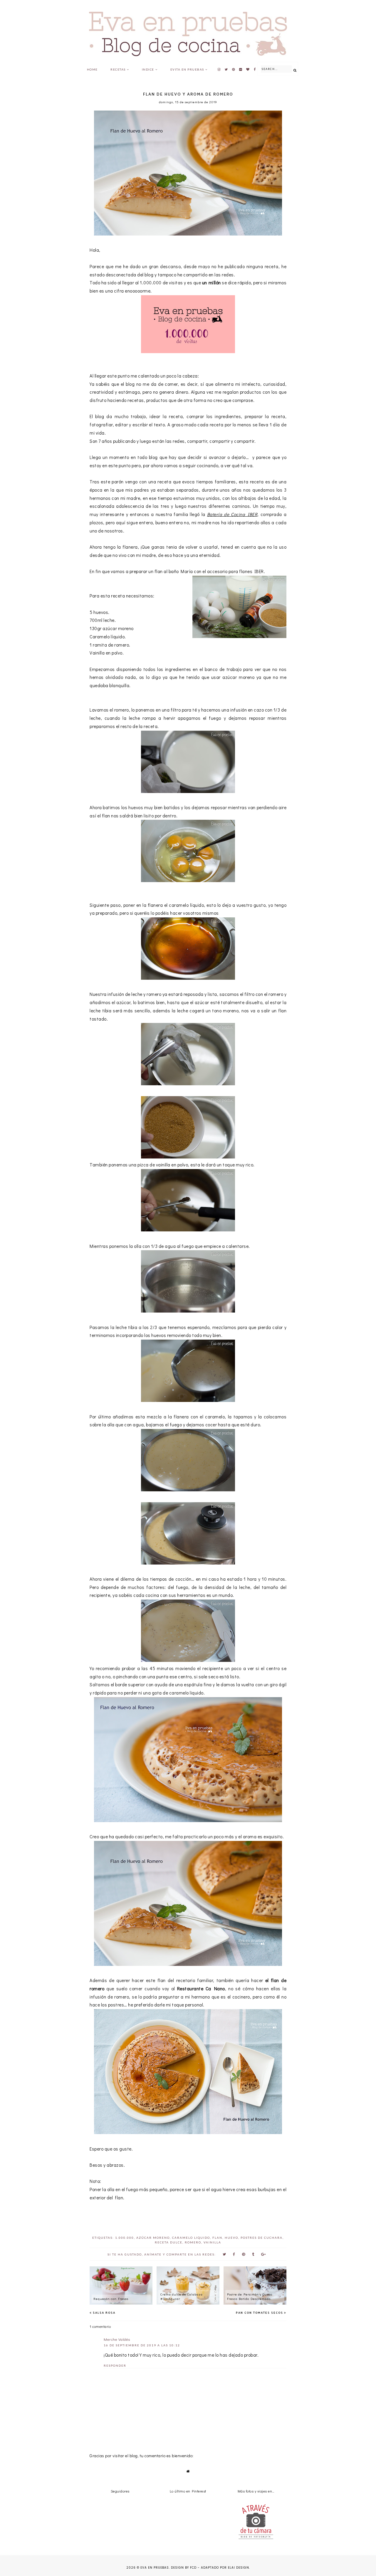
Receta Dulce (169, 2242)
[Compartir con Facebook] (234, 2254)
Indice (148, 69)
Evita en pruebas (187, 69)
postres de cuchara (262, 2238)
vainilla (212, 2242)
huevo (231, 2238)
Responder (115, 2365)
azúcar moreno (153, 2238)
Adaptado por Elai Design (225, 2568)
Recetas (118, 69)
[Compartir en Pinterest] (244, 2254)
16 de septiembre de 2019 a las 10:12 (142, 2345)
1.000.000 (125, 2238)
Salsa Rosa (104, 2313)
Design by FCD (184, 2568)
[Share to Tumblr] (253, 2254)
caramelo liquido (191, 2238)
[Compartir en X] (224, 2254)
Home (92, 69)
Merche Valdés (117, 2339)
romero (193, 2242)
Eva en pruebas (155, 2568)
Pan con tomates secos (260, 2313)
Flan (217, 2238)
